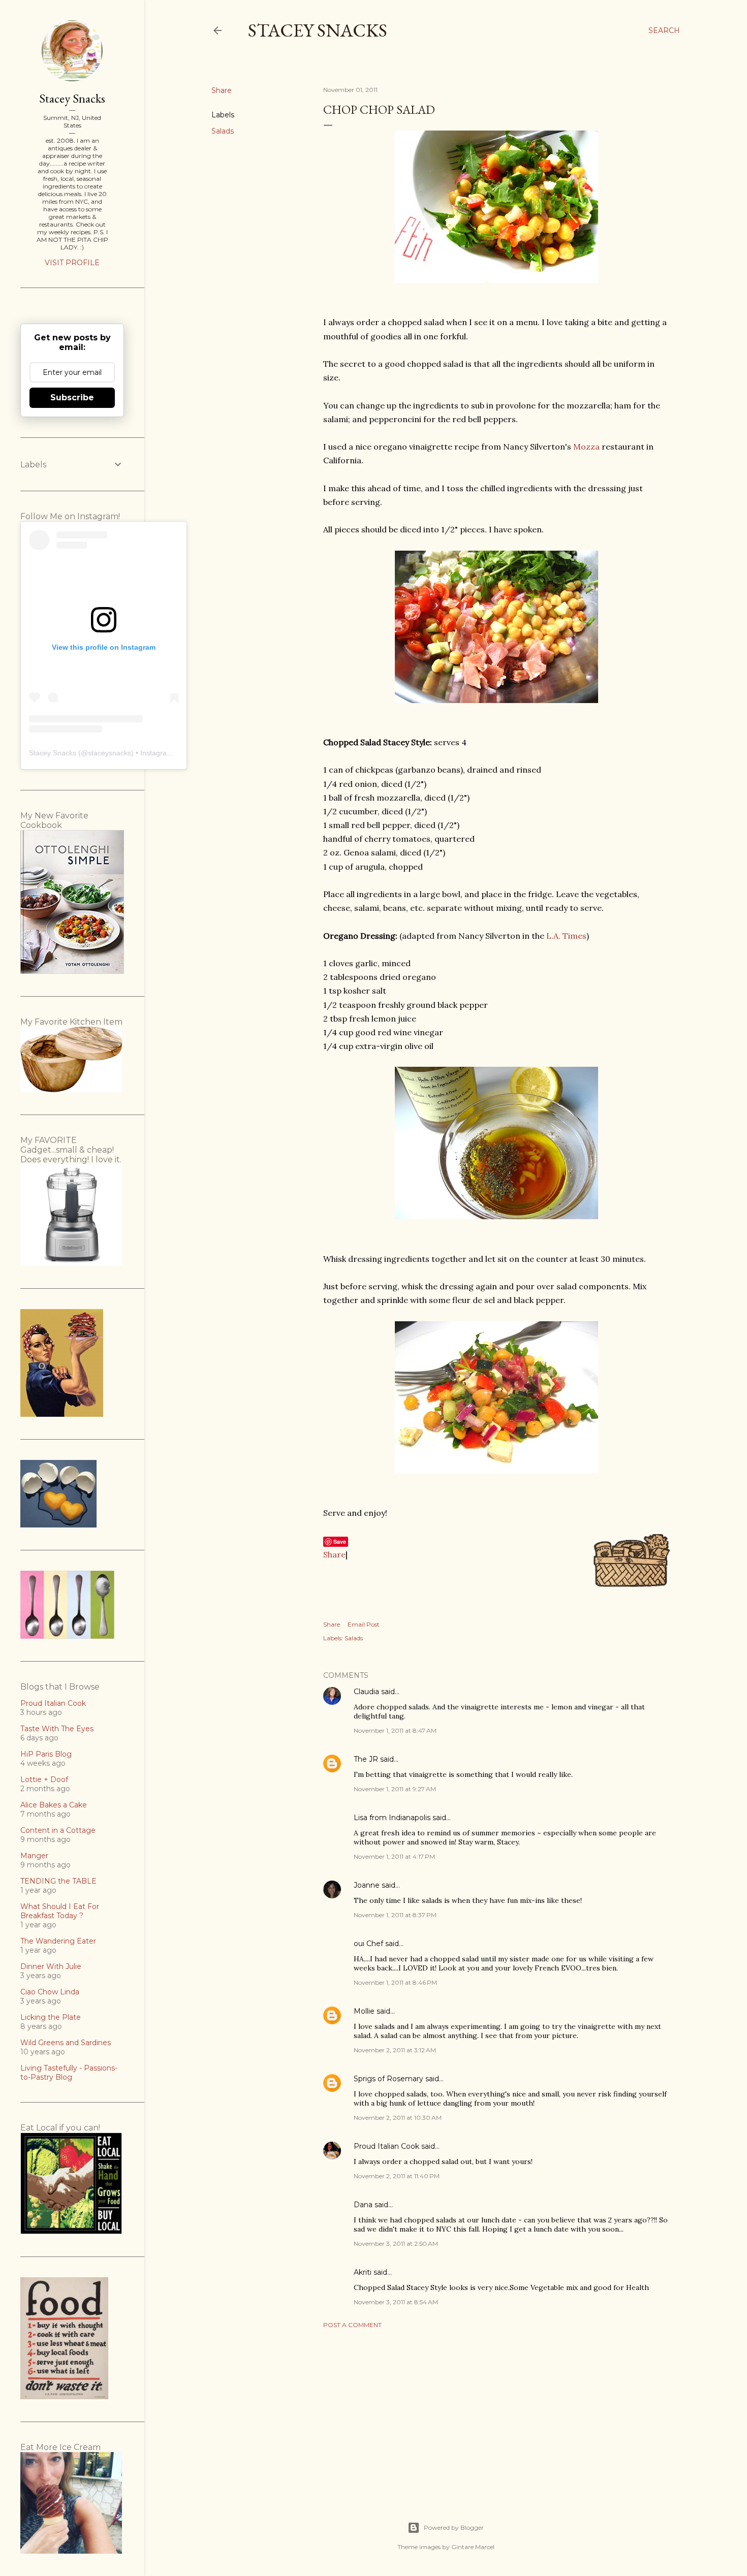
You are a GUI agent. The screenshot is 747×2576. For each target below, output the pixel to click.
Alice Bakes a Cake (54, 1805)
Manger (34, 1856)
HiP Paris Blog (46, 1754)
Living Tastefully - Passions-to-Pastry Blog (69, 2073)
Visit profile (72, 263)
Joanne (367, 1885)
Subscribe (72, 397)
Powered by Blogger (454, 2527)
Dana (363, 2205)
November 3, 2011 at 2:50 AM (396, 2244)
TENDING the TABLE (58, 1881)
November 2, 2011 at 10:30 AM (398, 2118)
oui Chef (368, 1944)
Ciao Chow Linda (50, 1992)
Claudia (366, 1692)
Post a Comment (352, 2325)
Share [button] (222, 90)
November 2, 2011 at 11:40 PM (397, 2176)
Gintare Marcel (473, 2547)
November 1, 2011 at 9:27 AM (395, 1789)
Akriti (363, 2272)
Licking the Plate (51, 2017)
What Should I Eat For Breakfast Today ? (60, 1911)
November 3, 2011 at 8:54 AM (396, 2302)
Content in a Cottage (58, 1830)
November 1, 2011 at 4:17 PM (394, 1856)
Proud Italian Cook (386, 2146)
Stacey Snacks (318, 30)
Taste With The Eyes (57, 1729)
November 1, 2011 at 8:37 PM (395, 1915)
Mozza (586, 447)
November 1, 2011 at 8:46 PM (395, 1982)
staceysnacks (110, 753)
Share (334, 1554)
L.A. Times (566, 936)
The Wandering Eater (58, 1941)
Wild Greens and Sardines (66, 2043)
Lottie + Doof (44, 1779)
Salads (223, 131)
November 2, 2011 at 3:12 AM (395, 2050)
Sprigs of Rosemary (388, 2079)
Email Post (364, 1624)
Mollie (364, 2011)
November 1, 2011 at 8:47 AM (395, 1730)
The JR (366, 1759)
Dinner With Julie (51, 1966)
